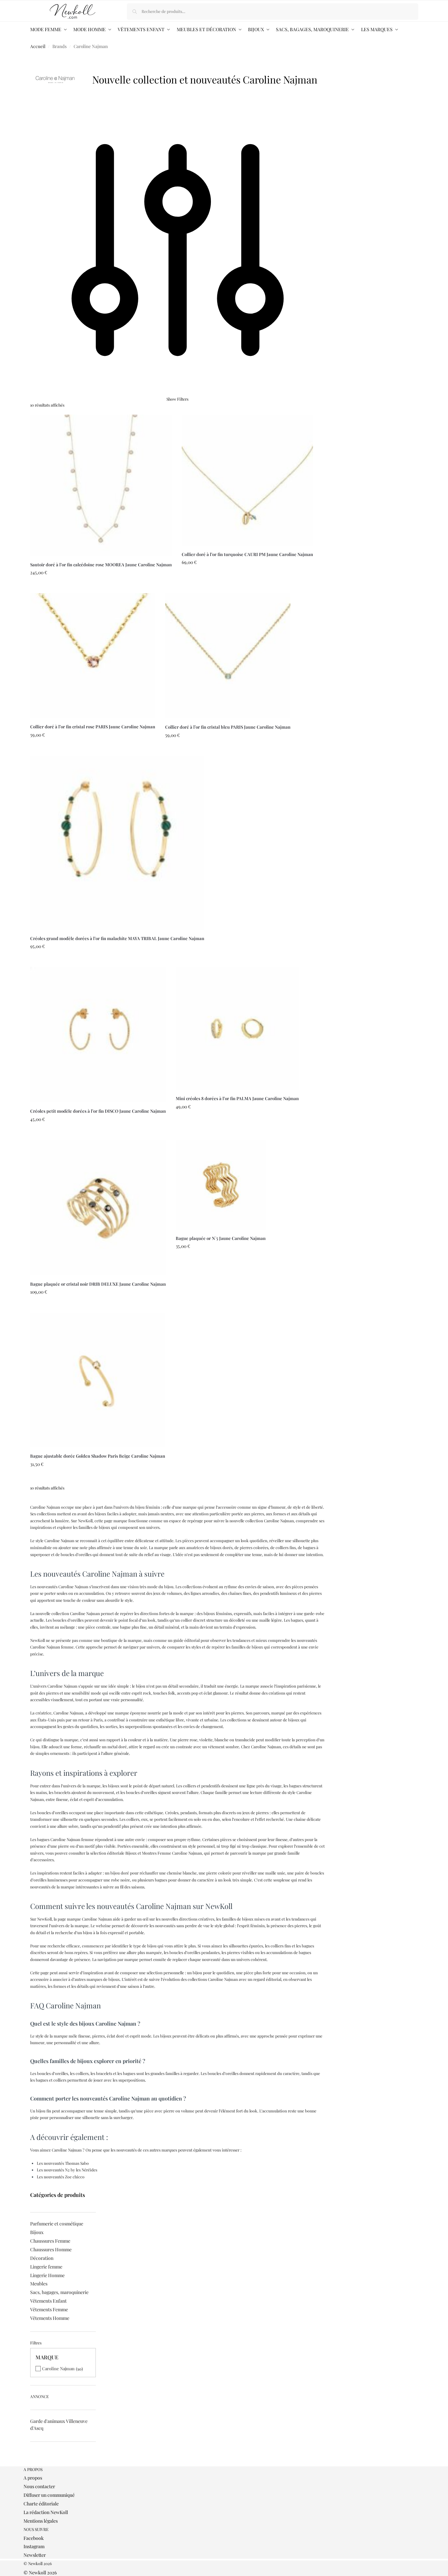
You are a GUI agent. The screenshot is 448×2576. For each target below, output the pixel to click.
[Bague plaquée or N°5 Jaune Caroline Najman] (221, 1185)
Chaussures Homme (51, 2249)
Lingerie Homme (47, 2275)
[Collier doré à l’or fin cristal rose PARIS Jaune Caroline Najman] (93, 656)
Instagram (34, 2546)
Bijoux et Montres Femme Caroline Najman (164, 1853)
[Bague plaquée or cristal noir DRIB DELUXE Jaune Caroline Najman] (98, 1208)
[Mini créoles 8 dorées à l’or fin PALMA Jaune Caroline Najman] (237, 1028)
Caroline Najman (58, 2368)
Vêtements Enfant (48, 2301)
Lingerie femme (46, 2267)
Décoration (42, 2258)
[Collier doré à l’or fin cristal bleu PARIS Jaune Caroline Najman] (228, 656)
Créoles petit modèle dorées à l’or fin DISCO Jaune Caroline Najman (98, 1111)
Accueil (38, 46)
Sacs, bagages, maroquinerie (59, 2292)
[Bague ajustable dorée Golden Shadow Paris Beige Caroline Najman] (98, 1380)
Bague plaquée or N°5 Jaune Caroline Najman (221, 1238)
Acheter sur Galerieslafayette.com (101, 587)
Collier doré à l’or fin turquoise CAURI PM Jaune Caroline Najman (247, 554)
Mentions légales (41, 2521)
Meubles (39, 2284)
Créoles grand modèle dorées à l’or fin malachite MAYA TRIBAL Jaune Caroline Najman (117, 938)
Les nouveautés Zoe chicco (61, 2177)
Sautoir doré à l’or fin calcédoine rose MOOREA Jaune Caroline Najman (101, 564)
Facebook (34, 2538)
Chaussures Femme (50, 2241)
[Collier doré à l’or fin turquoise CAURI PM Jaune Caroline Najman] (247, 480)
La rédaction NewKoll (46, 2512)
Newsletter (35, 2555)
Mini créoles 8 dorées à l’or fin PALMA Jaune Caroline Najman (237, 1098)
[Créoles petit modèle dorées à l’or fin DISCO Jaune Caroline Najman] (98, 1035)
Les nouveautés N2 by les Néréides (67, 2170)
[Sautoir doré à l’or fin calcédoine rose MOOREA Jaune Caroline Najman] (101, 485)
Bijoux (37, 2232)
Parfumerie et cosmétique (57, 2224)
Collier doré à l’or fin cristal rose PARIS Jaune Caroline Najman (93, 727)
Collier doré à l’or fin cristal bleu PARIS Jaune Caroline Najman (228, 727)
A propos (33, 2478)
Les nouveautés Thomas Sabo (63, 2163)
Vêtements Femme (49, 2309)
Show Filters (177, 399)
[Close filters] (32, 2463)
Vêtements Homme (50, 2318)
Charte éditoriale (41, 2504)
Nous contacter (39, 2486)
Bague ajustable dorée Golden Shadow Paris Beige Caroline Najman (98, 1456)
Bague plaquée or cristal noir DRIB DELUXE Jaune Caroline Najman (98, 1284)
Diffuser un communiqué (49, 2495)
